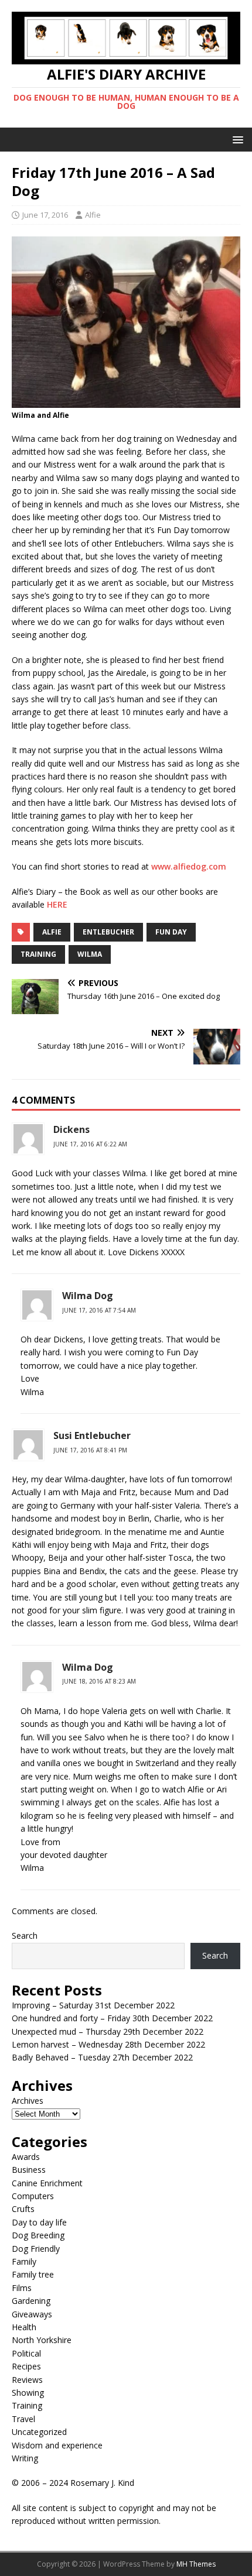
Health (24, 2327)
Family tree (33, 2274)
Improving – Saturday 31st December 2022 (93, 2005)
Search (25, 1936)
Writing (25, 2458)
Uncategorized (39, 2432)
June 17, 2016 (45, 215)
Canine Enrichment (47, 2183)
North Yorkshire (42, 2340)
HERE (57, 904)
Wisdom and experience (57, 2445)
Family (24, 2261)
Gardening (31, 2301)
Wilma (90, 954)
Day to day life (39, 2222)
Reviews (27, 2380)
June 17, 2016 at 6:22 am (90, 1144)
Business (29, 2170)
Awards (26, 2157)
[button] (236, 139)
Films (22, 2288)
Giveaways (32, 2314)
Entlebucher (108, 932)
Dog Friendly (36, 2249)
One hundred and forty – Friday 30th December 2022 (112, 2018)
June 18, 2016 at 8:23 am (99, 1681)
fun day (171, 932)
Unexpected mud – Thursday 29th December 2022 (108, 2031)
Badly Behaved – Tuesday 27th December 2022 (102, 2057)
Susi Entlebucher (92, 1435)
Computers (33, 2196)
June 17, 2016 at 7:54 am (99, 1310)
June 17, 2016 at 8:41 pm (90, 1450)
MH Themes (196, 2564)
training (38, 954)
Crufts (23, 2209)
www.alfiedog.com (189, 866)
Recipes (26, 2366)
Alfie (93, 215)
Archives (28, 2101)
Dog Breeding (38, 2235)
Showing (28, 2393)
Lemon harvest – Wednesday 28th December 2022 (108, 2044)
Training (27, 2405)
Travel (23, 2419)
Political (26, 2353)
